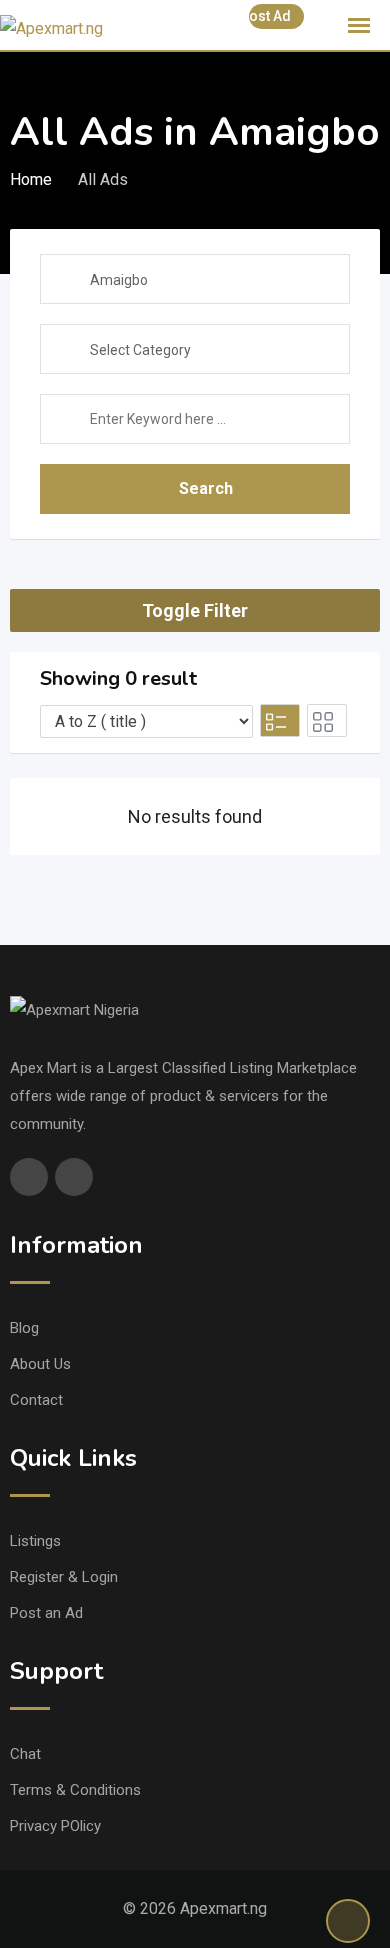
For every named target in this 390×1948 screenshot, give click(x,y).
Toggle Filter (195, 610)
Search (206, 488)
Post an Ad (46, 1613)
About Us (40, 1364)
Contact (36, 1400)
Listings (35, 1541)
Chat (25, 1754)
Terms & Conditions (75, 1790)
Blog (24, 1328)
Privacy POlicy (55, 1826)
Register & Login (64, 1577)
